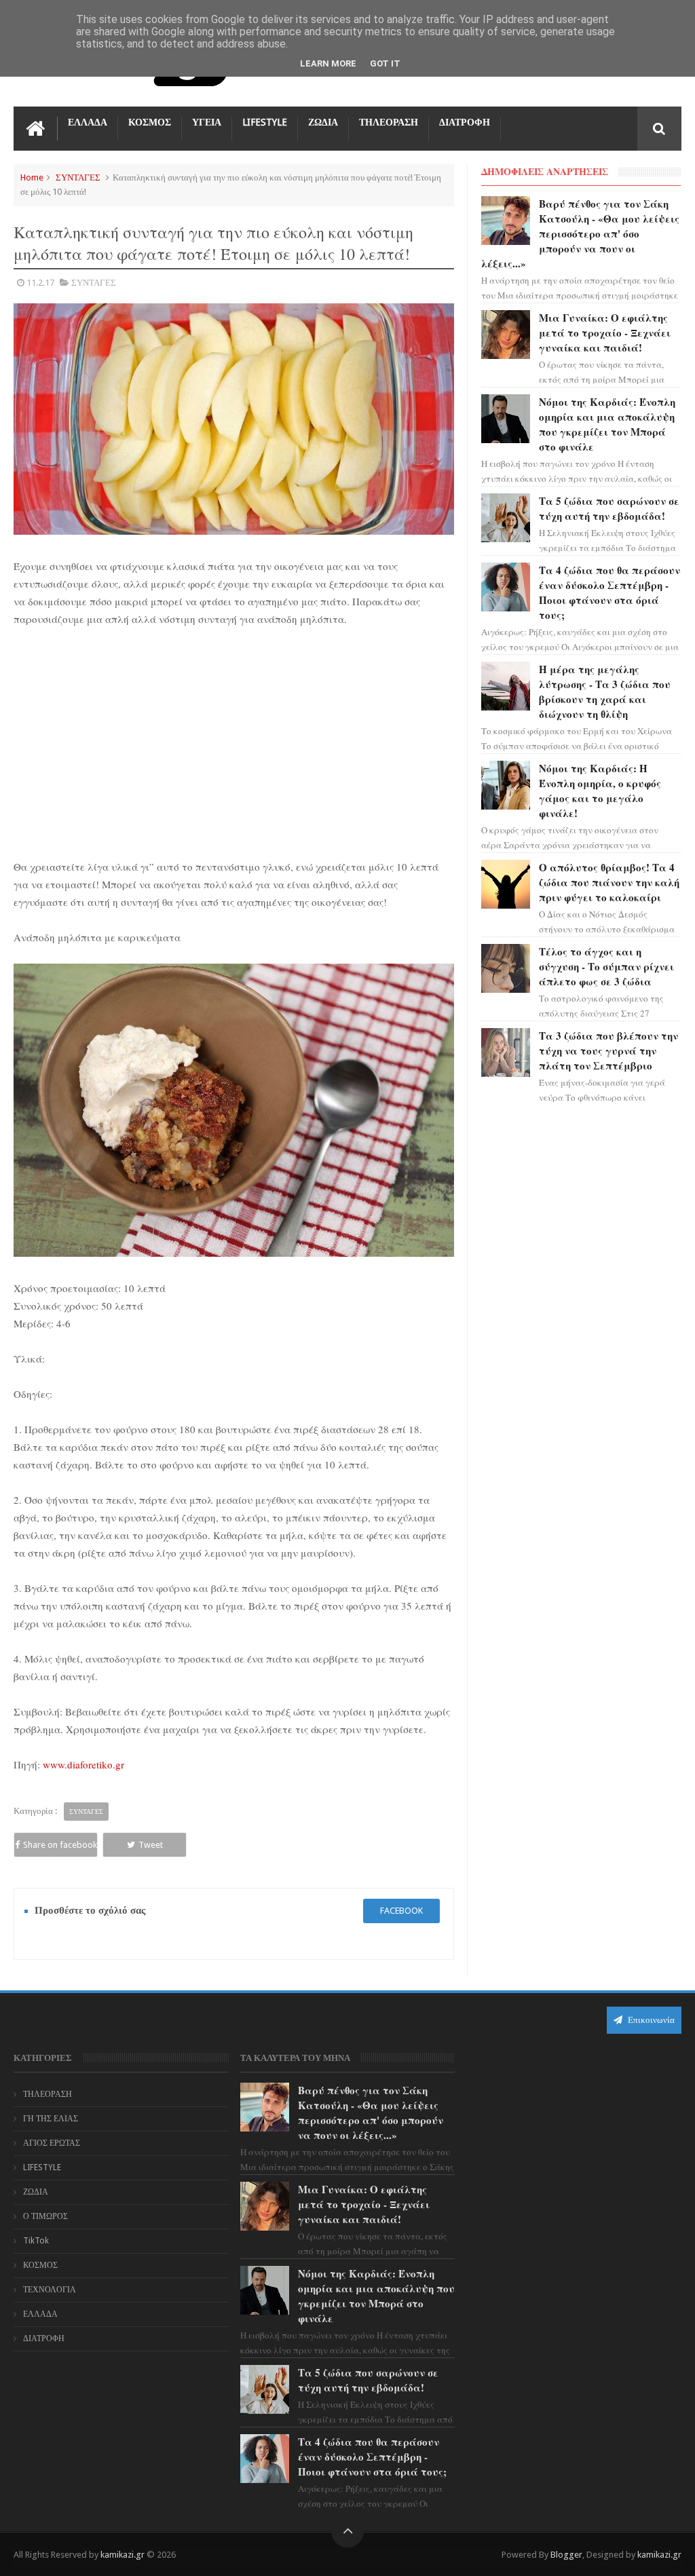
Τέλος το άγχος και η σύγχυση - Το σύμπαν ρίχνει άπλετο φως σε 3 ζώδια (606, 966)
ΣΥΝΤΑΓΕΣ (78, 177)
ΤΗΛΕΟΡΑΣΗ (389, 122)
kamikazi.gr (123, 2555)
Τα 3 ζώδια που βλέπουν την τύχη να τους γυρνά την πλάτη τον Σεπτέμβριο (608, 1050)
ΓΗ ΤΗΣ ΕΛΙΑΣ (51, 2119)
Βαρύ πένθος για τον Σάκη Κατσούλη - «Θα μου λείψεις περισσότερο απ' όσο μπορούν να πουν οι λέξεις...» (580, 233)
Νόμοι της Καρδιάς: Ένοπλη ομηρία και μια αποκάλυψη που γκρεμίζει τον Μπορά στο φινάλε (607, 424)
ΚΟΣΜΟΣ (150, 122)
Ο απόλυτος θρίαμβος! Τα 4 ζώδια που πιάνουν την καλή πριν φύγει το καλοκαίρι (609, 882)
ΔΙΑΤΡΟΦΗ (465, 122)
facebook (401, 1911)
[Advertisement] (234, 740)
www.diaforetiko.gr (83, 1764)
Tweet (151, 1845)
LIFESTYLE (265, 122)
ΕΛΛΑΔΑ (88, 122)
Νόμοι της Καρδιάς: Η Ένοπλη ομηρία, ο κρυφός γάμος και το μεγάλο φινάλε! (600, 791)
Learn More (328, 63)
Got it (385, 63)
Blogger (566, 2555)
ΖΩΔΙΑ (323, 122)
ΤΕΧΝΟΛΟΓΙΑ (50, 2290)
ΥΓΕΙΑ (207, 122)
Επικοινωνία (650, 2020)
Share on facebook (60, 1845)
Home (32, 177)
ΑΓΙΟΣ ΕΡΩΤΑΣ (52, 2143)
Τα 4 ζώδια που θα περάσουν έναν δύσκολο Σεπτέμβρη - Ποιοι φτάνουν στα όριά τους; (609, 592)
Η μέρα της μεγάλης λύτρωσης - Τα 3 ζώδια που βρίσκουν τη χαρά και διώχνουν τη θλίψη (605, 692)
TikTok (36, 2241)
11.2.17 (40, 283)
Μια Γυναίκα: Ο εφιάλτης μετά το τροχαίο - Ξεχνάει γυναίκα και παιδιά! (605, 333)
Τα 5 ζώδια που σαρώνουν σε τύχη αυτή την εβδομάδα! (609, 508)
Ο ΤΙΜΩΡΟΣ (45, 2216)
